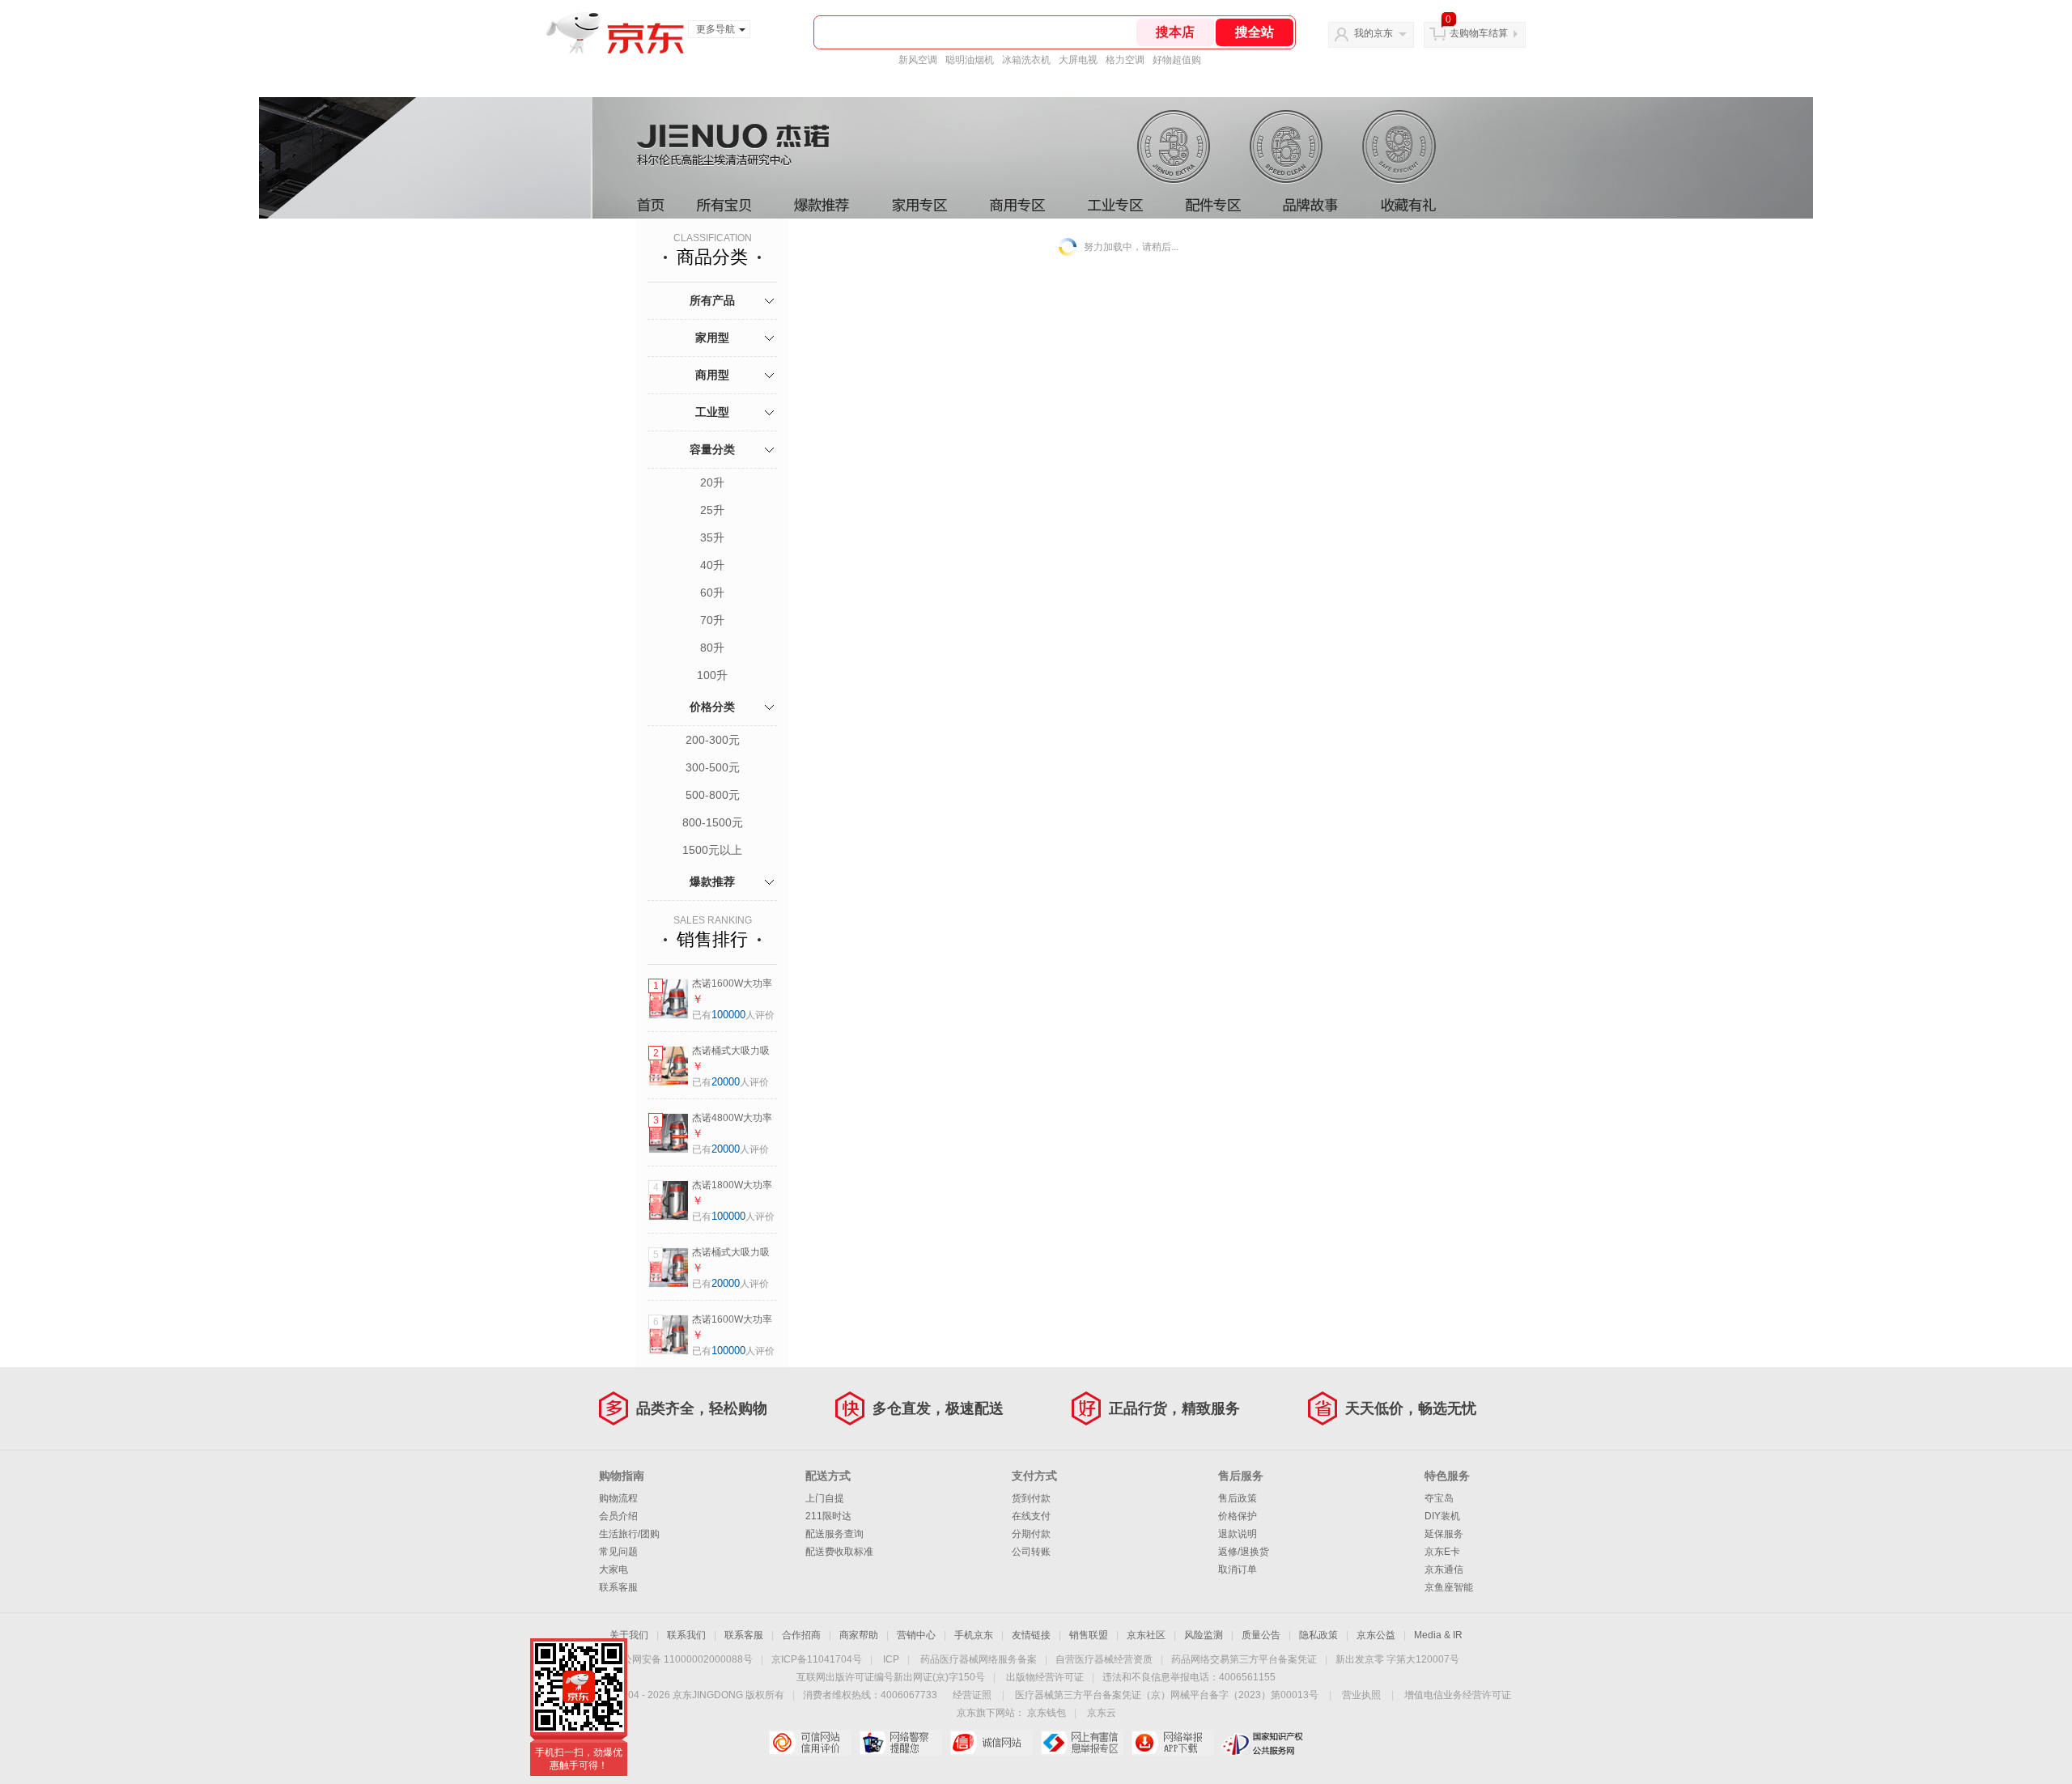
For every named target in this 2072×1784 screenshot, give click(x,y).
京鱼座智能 (1449, 1587)
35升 (712, 537)
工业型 (712, 412)
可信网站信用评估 (810, 1743)
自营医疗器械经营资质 (1104, 1659)
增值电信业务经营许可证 (1458, 1695)
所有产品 (712, 300)
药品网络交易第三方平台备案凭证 (1244, 1659)
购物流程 (618, 1498)
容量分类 (712, 449)
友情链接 (1031, 1635)
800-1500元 (713, 822)
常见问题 (618, 1552)
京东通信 (1444, 1569)
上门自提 (825, 1498)
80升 (712, 648)
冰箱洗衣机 (1026, 60)
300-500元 (713, 767)
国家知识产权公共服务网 (1263, 1743)
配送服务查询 (834, 1534)
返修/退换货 (1244, 1552)
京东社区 (1146, 1635)
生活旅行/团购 (629, 1534)
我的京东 (1374, 33)
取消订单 (1238, 1569)
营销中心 (916, 1635)
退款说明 (1238, 1534)
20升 (712, 482)
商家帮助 (859, 1635)
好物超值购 (1177, 60)
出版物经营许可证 (1045, 1677)
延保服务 (1444, 1534)
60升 (712, 593)
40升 (712, 565)
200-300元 (713, 740)
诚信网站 (991, 1743)
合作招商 (801, 1635)
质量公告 (1261, 1635)
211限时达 (828, 1516)
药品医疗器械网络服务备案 (979, 1659)
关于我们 (629, 1635)
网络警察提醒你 (900, 1743)
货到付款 (1031, 1498)
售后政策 (1238, 1498)
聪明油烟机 (970, 60)
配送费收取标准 (839, 1552)
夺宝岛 (1439, 1498)
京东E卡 (1442, 1552)
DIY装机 (1442, 1516)
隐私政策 (1318, 1635)
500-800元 (713, 795)
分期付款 (1031, 1534)
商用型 (712, 375)
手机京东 (974, 1635)
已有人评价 (733, 1015)
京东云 (1102, 1713)
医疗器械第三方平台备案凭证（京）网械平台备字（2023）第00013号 (1167, 1695)
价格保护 (1238, 1516)
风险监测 (1204, 1635)
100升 (712, 675)
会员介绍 (618, 1516)
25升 (712, 510)
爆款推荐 (712, 881)
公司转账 (1031, 1552)
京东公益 (1376, 1635)
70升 (712, 620)
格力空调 (1125, 60)
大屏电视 (1078, 60)
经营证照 (972, 1695)
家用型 (712, 338)
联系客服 (618, 1587)
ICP (891, 1659)
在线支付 (1031, 1516)
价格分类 (712, 707)
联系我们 (686, 1635)
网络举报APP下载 (1172, 1743)
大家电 (614, 1569)
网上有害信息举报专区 (1082, 1743)
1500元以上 (712, 850)
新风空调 (918, 60)
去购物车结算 (1479, 33)
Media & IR (1438, 1635)
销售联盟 (1089, 1635)
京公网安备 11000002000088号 (683, 1659)
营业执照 (1361, 1695)
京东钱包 (1047, 1713)
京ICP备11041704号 (817, 1659)
